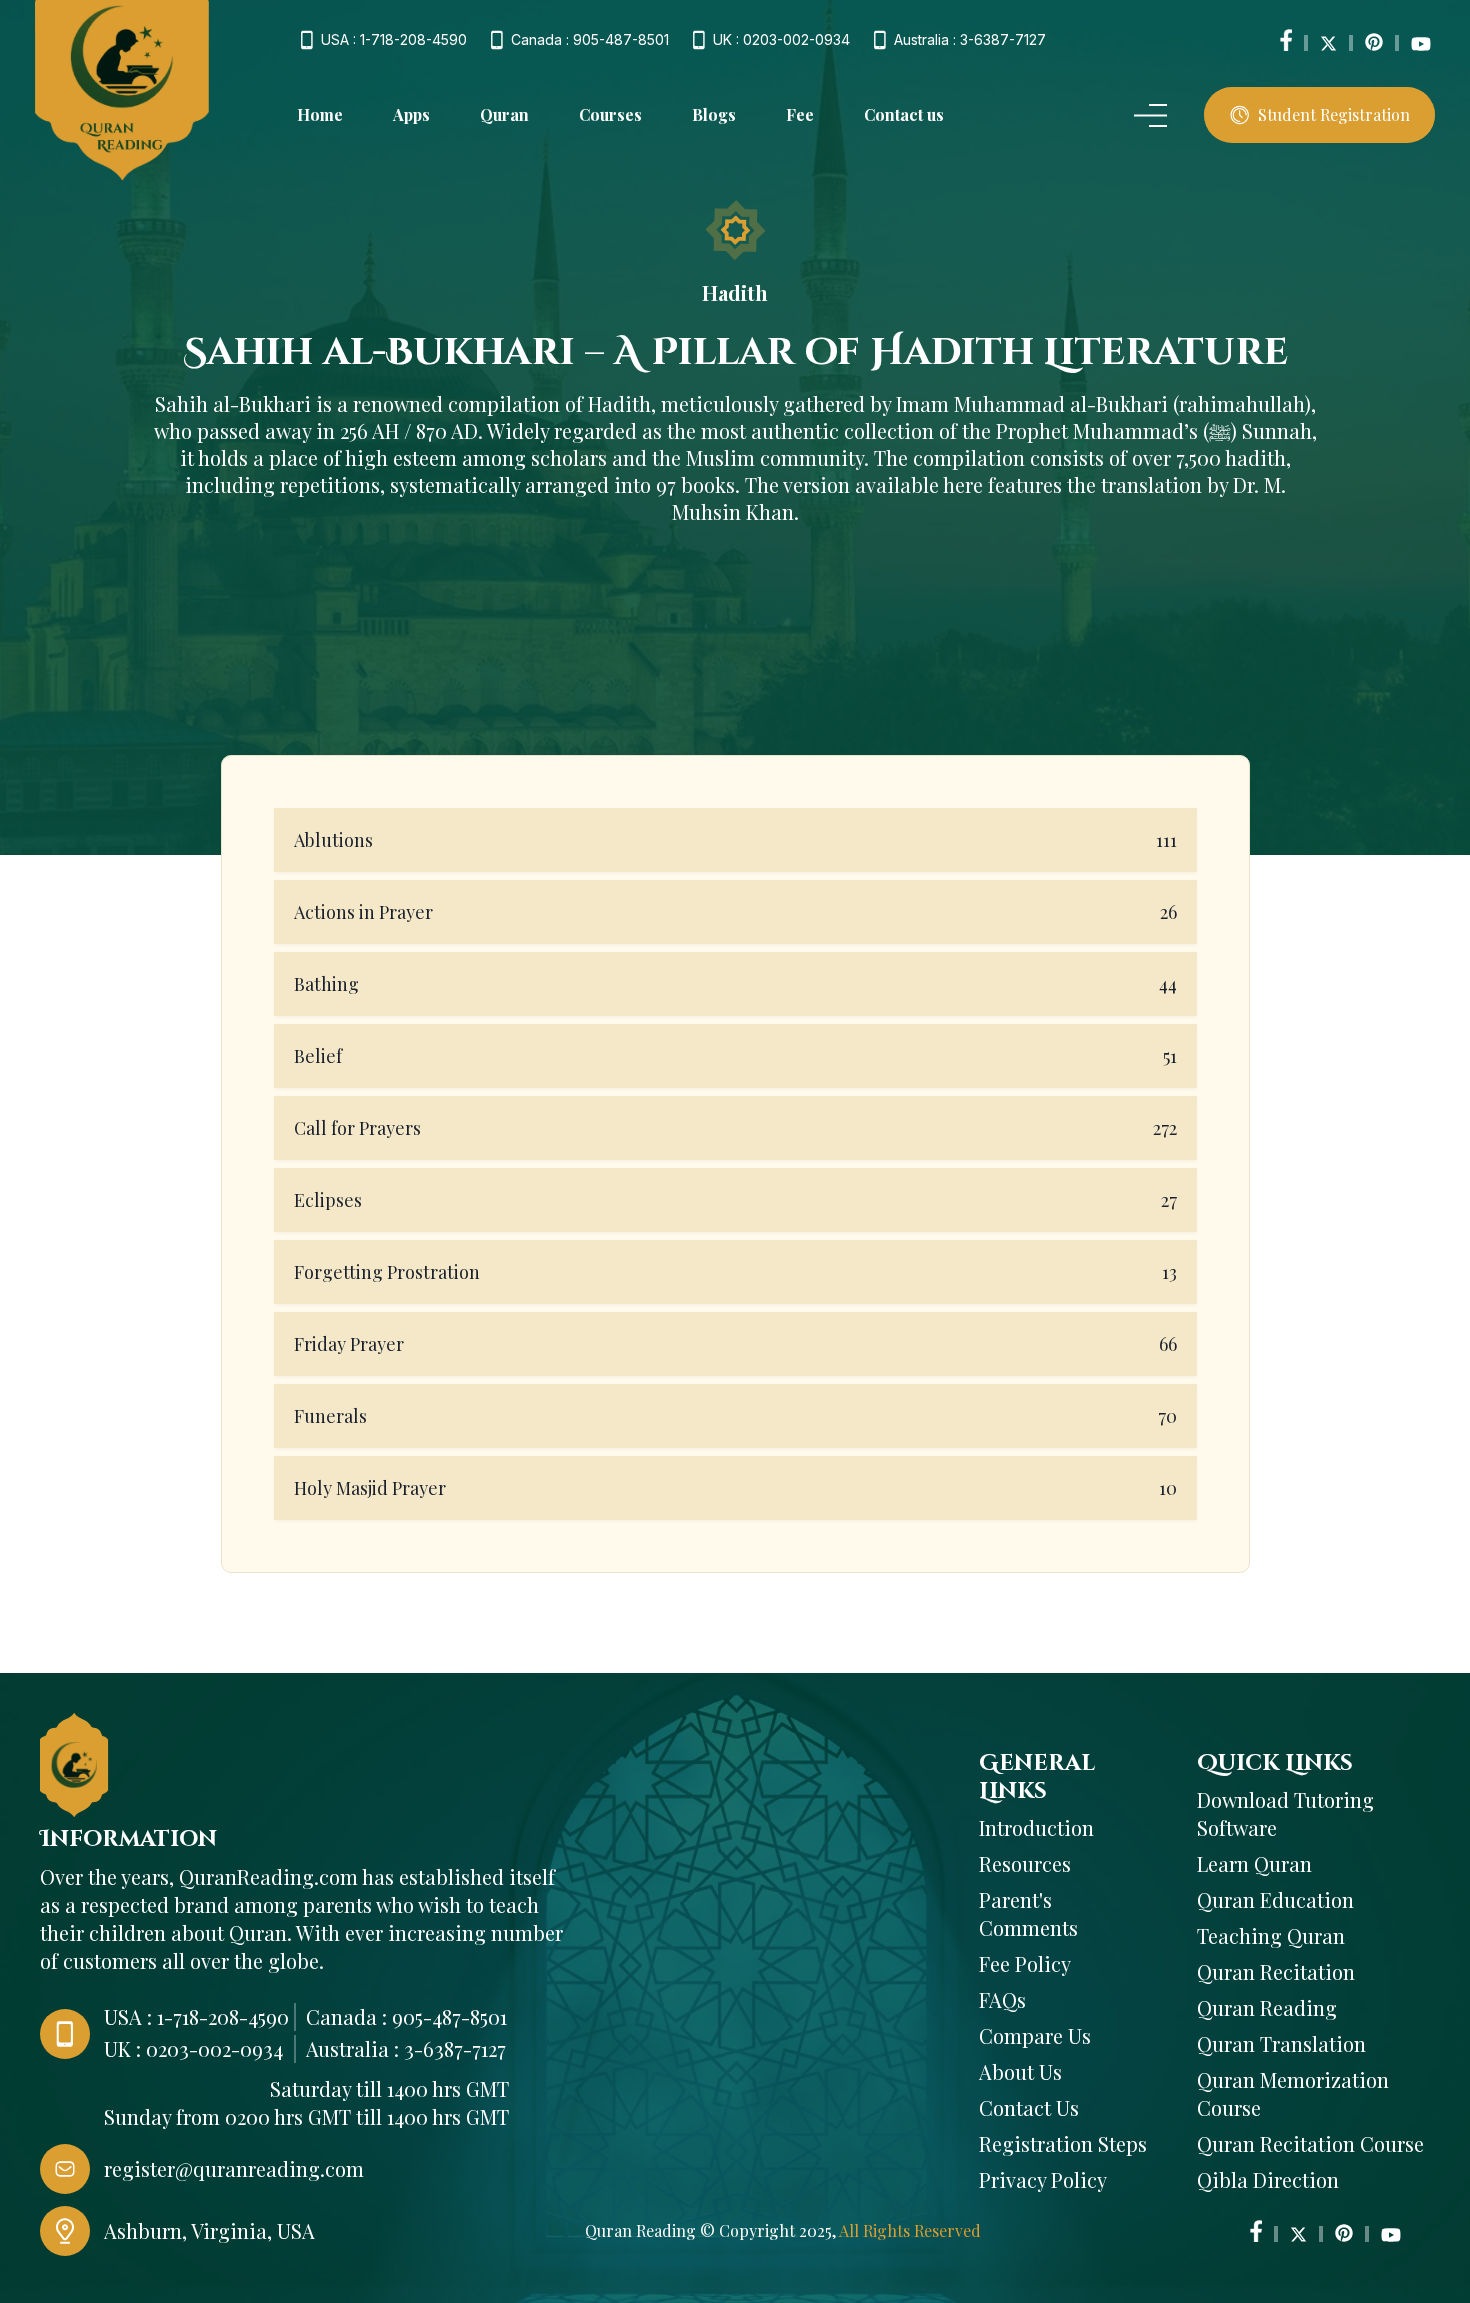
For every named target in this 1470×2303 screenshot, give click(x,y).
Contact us (904, 114)
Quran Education (1275, 1899)
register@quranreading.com (234, 2168)
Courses (610, 114)
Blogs (714, 114)
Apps (411, 114)
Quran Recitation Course (1310, 2143)
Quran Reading (1267, 2007)
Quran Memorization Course (1293, 2093)
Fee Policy (1025, 1963)
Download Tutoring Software (1285, 1813)
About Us (1020, 2071)
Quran (504, 114)
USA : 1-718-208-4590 (394, 40)
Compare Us (1035, 2035)
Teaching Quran (1271, 1935)
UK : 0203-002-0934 (781, 40)
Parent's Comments (1028, 1913)
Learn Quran (1254, 1863)
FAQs (1002, 1999)
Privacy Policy (1043, 2179)
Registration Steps (1063, 2143)
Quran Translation (1281, 2043)
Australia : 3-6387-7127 (970, 40)
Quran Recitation (1276, 1971)
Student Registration (1334, 114)
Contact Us (1029, 2107)
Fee (800, 114)
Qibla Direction (1268, 2179)
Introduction (1036, 1827)
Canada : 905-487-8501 (590, 40)
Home (320, 114)
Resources (1025, 1863)
